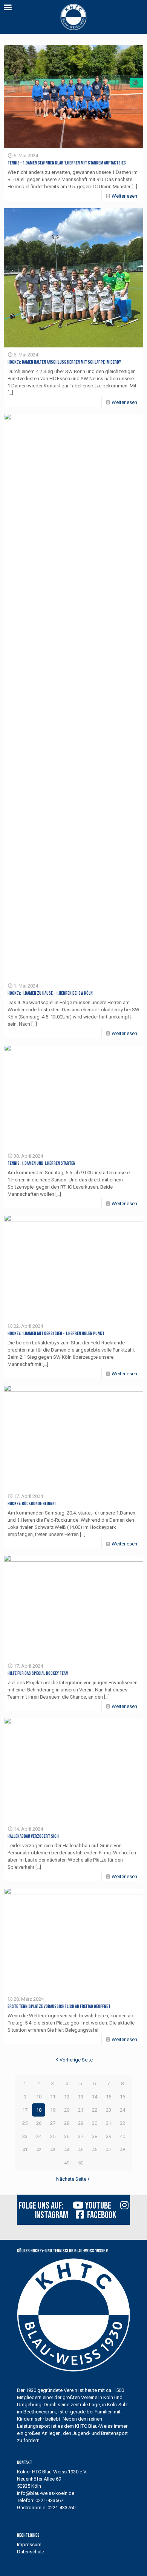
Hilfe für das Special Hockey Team (38, 1673)
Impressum (29, 2545)
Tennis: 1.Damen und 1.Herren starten (41, 1163)
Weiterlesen (124, 196)
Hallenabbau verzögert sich (33, 1836)
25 (25, 2123)
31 (109, 2123)
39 (109, 2136)
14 (95, 2097)
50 (81, 2163)
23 (109, 2110)
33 (25, 2136)
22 (95, 2110)
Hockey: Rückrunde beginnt (32, 1504)
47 (109, 2150)
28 (67, 2123)
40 (122, 2136)
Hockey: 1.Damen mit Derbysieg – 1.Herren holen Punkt (56, 1333)
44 (67, 2150)
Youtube (97, 2206)
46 (95, 2150)
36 (67, 2136)
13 (81, 2097)
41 (25, 2150)
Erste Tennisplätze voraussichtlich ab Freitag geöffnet (59, 2006)
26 (39, 2123)
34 (39, 2136)
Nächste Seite (71, 2179)
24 (122, 2110)
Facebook (100, 2215)
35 (53, 2136)
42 (39, 2150)
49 (67, 2163)
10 (39, 2097)
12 (67, 2097)
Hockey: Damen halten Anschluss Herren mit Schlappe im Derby (64, 362)
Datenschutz (31, 2552)
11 (53, 2097)
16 (122, 2097)
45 (81, 2150)
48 (122, 2150)
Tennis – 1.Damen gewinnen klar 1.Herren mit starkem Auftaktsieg (67, 163)
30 (95, 2123)
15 (109, 2097)
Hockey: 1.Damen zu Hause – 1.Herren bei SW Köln (50, 993)
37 (81, 2136)
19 (53, 2110)
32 (122, 2123)
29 (81, 2123)
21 (81, 2110)
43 (53, 2150)
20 (67, 2110)
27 (53, 2123)
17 (25, 2110)
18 (39, 2110)
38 (95, 2136)
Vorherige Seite (76, 2060)
